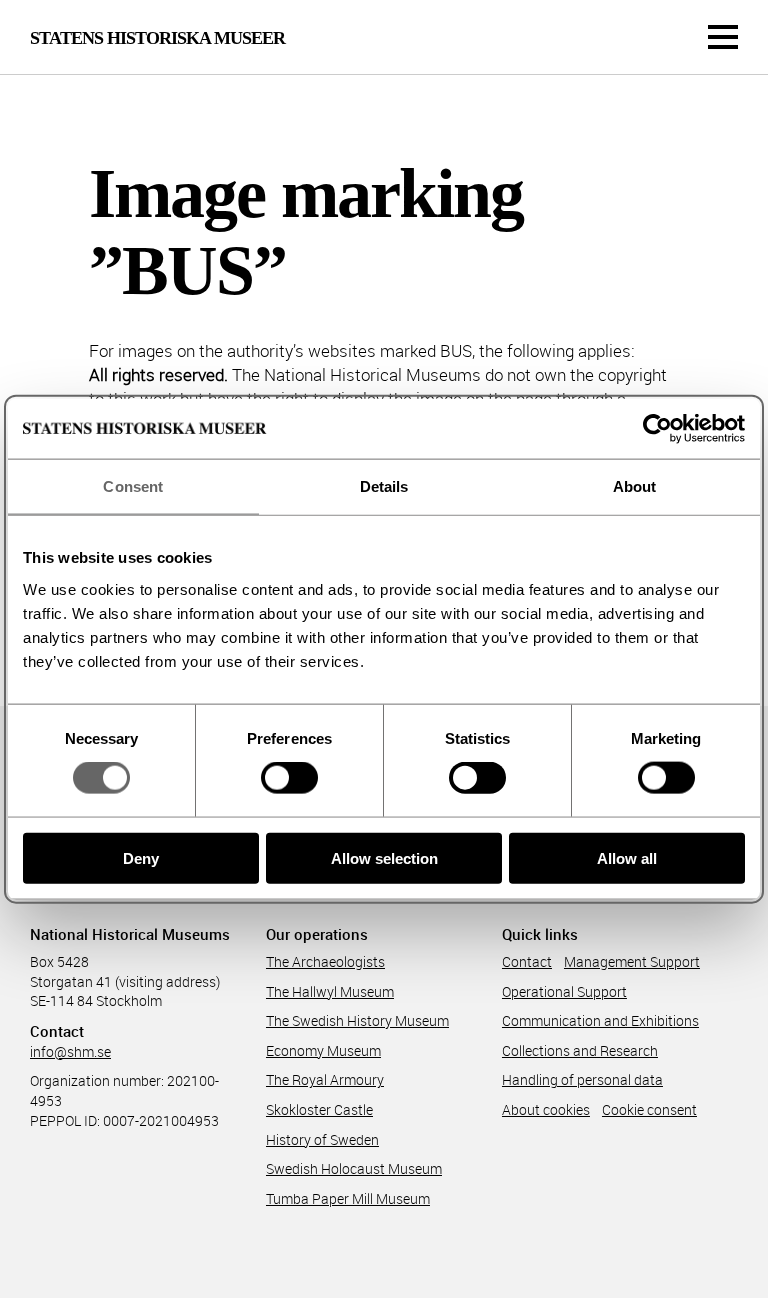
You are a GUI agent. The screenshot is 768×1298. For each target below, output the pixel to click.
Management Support (632, 961)
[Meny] (723, 37)
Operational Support (564, 991)
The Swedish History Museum (357, 1020)
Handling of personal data (582, 1079)
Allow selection (384, 857)
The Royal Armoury (325, 1079)
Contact (527, 961)
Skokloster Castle (319, 1109)
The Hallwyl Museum (330, 991)
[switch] (289, 778)
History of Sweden (322, 1139)
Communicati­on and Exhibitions (600, 1020)
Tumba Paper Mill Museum (348, 1198)
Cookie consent (649, 1109)
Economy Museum (323, 1050)
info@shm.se (70, 1051)
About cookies (546, 1109)
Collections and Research (580, 1050)
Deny (141, 857)
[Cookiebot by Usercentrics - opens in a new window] (657, 429)
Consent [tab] (133, 486)
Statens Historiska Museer (157, 38)
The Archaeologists (325, 961)
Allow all (627, 857)
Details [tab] (384, 486)
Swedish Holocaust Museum (354, 1168)
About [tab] (635, 486)
